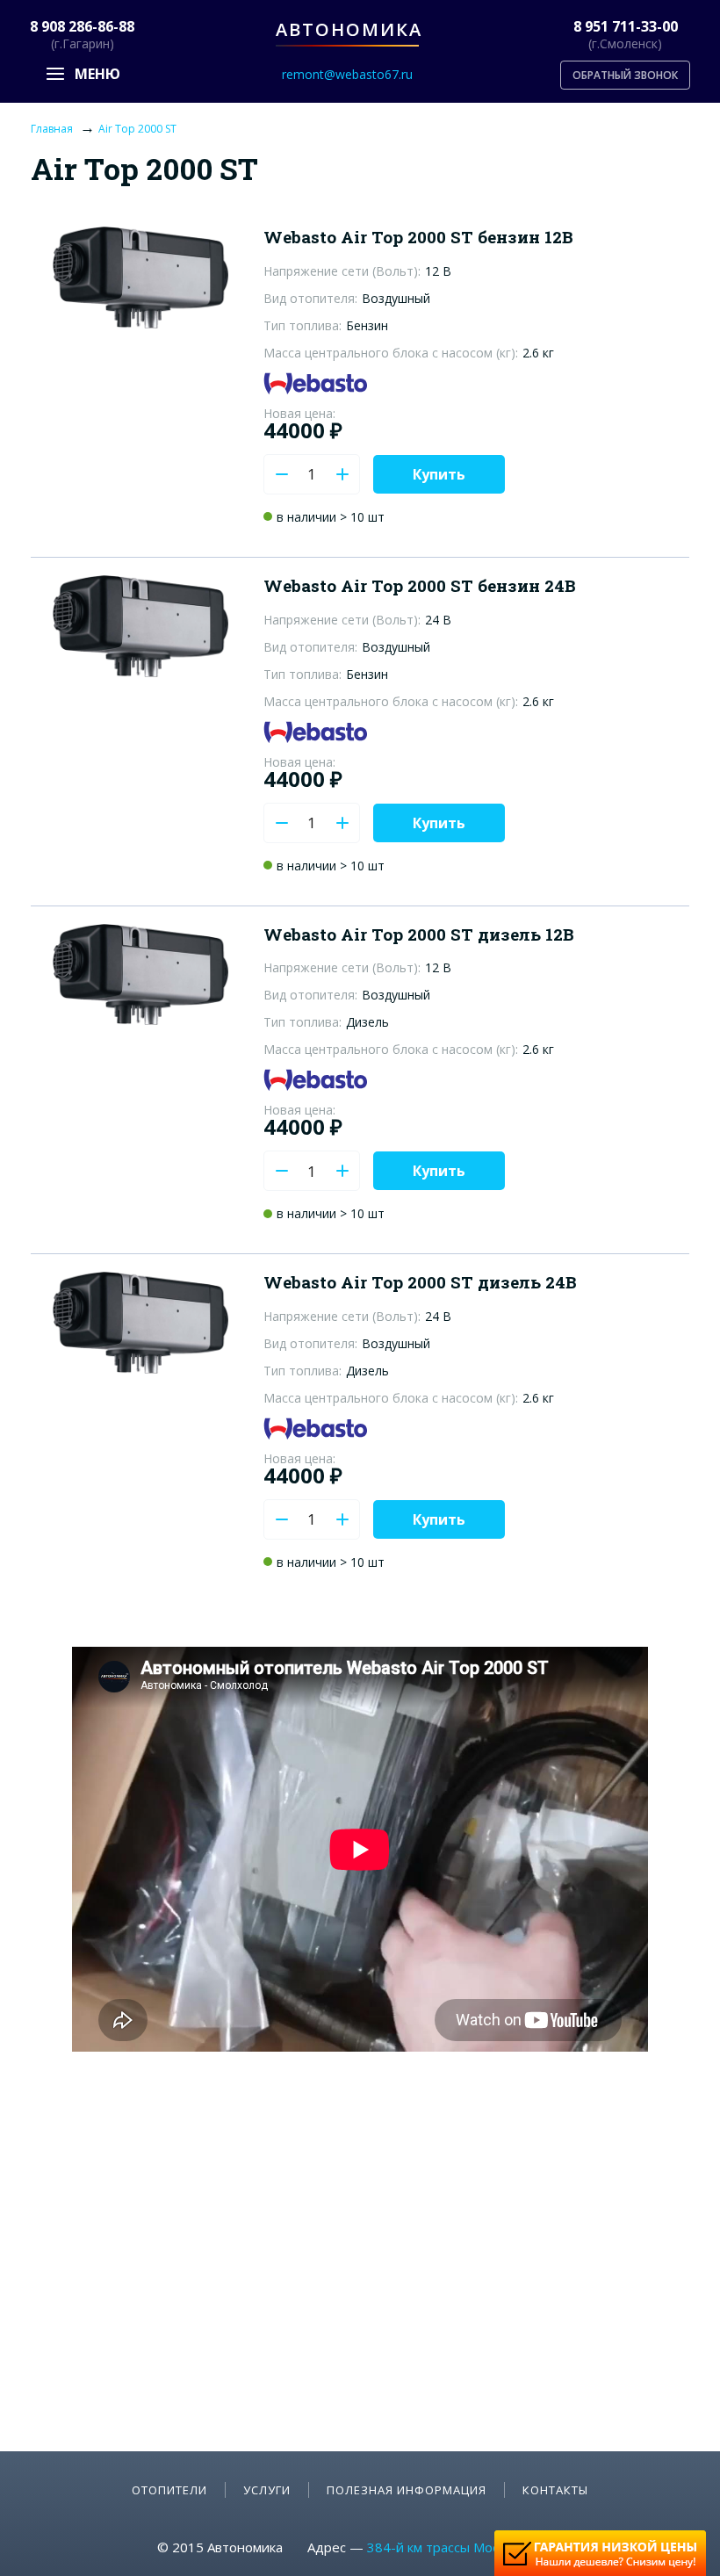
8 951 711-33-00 (626, 27)
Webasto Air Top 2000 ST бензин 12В (418, 237)
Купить (439, 474)
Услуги (267, 2490)
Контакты (555, 2490)
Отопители (169, 2490)
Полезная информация (407, 2490)
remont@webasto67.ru (347, 74)
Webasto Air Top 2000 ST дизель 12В (419, 934)
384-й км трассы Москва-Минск (465, 2547)
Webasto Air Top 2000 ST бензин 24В (420, 585)
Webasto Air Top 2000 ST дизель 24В (420, 1282)
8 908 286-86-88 (82, 27)
